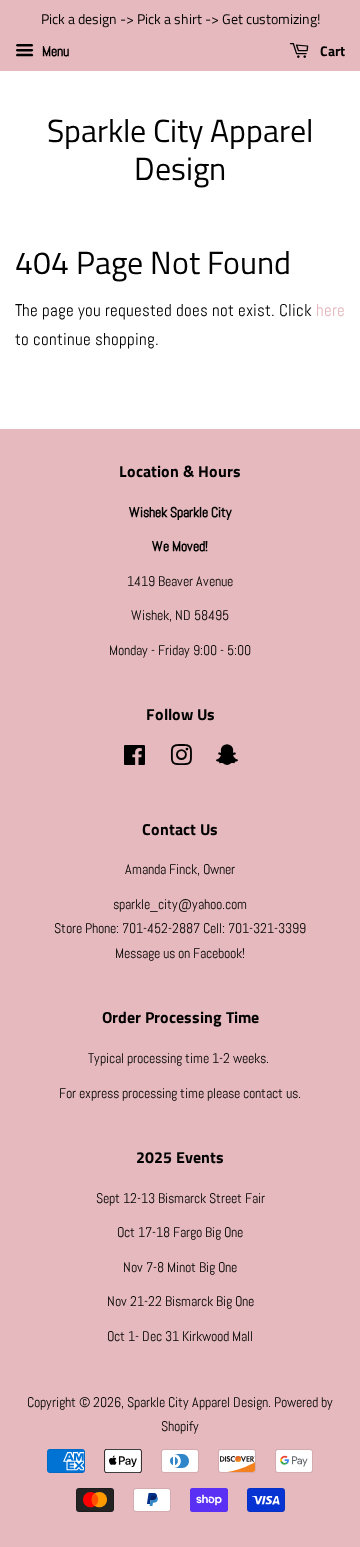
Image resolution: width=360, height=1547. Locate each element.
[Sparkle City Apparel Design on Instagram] (181, 759)
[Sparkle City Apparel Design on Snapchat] (227, 759)
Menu (54, 51)
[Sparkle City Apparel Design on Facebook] (134, 759)
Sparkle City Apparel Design (180, 149)
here (330, 310)
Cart (331, 50)
